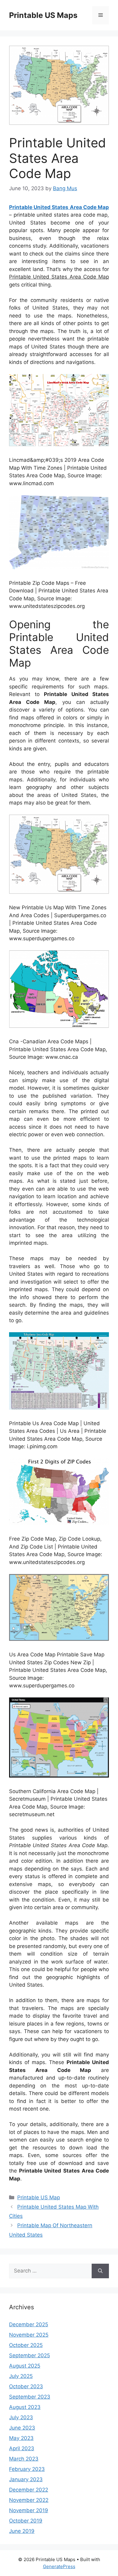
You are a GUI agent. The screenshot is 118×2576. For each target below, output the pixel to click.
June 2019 (22, 2531)
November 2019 (29, 2510)
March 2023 (24, 2459)
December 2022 (29, 2490)
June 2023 (22, 2428)
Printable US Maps (43, 15)
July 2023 (21, 2417)
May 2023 (21, 2438)
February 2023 (27, 2469)
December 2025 (29, 2324)
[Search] (100, 2271)
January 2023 (26, 2479)
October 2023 (26, 2386)
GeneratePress (59, 2566)
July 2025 (21, 2376)
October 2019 (26, 2521)
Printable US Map (39, 2197)
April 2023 (22, 2448)
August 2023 (25, 2407)
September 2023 (30, 2397)
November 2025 (29, 2335)
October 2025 (26, 2345)
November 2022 (29, 2500)
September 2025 (29, 2355)
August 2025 (25, 2366)
